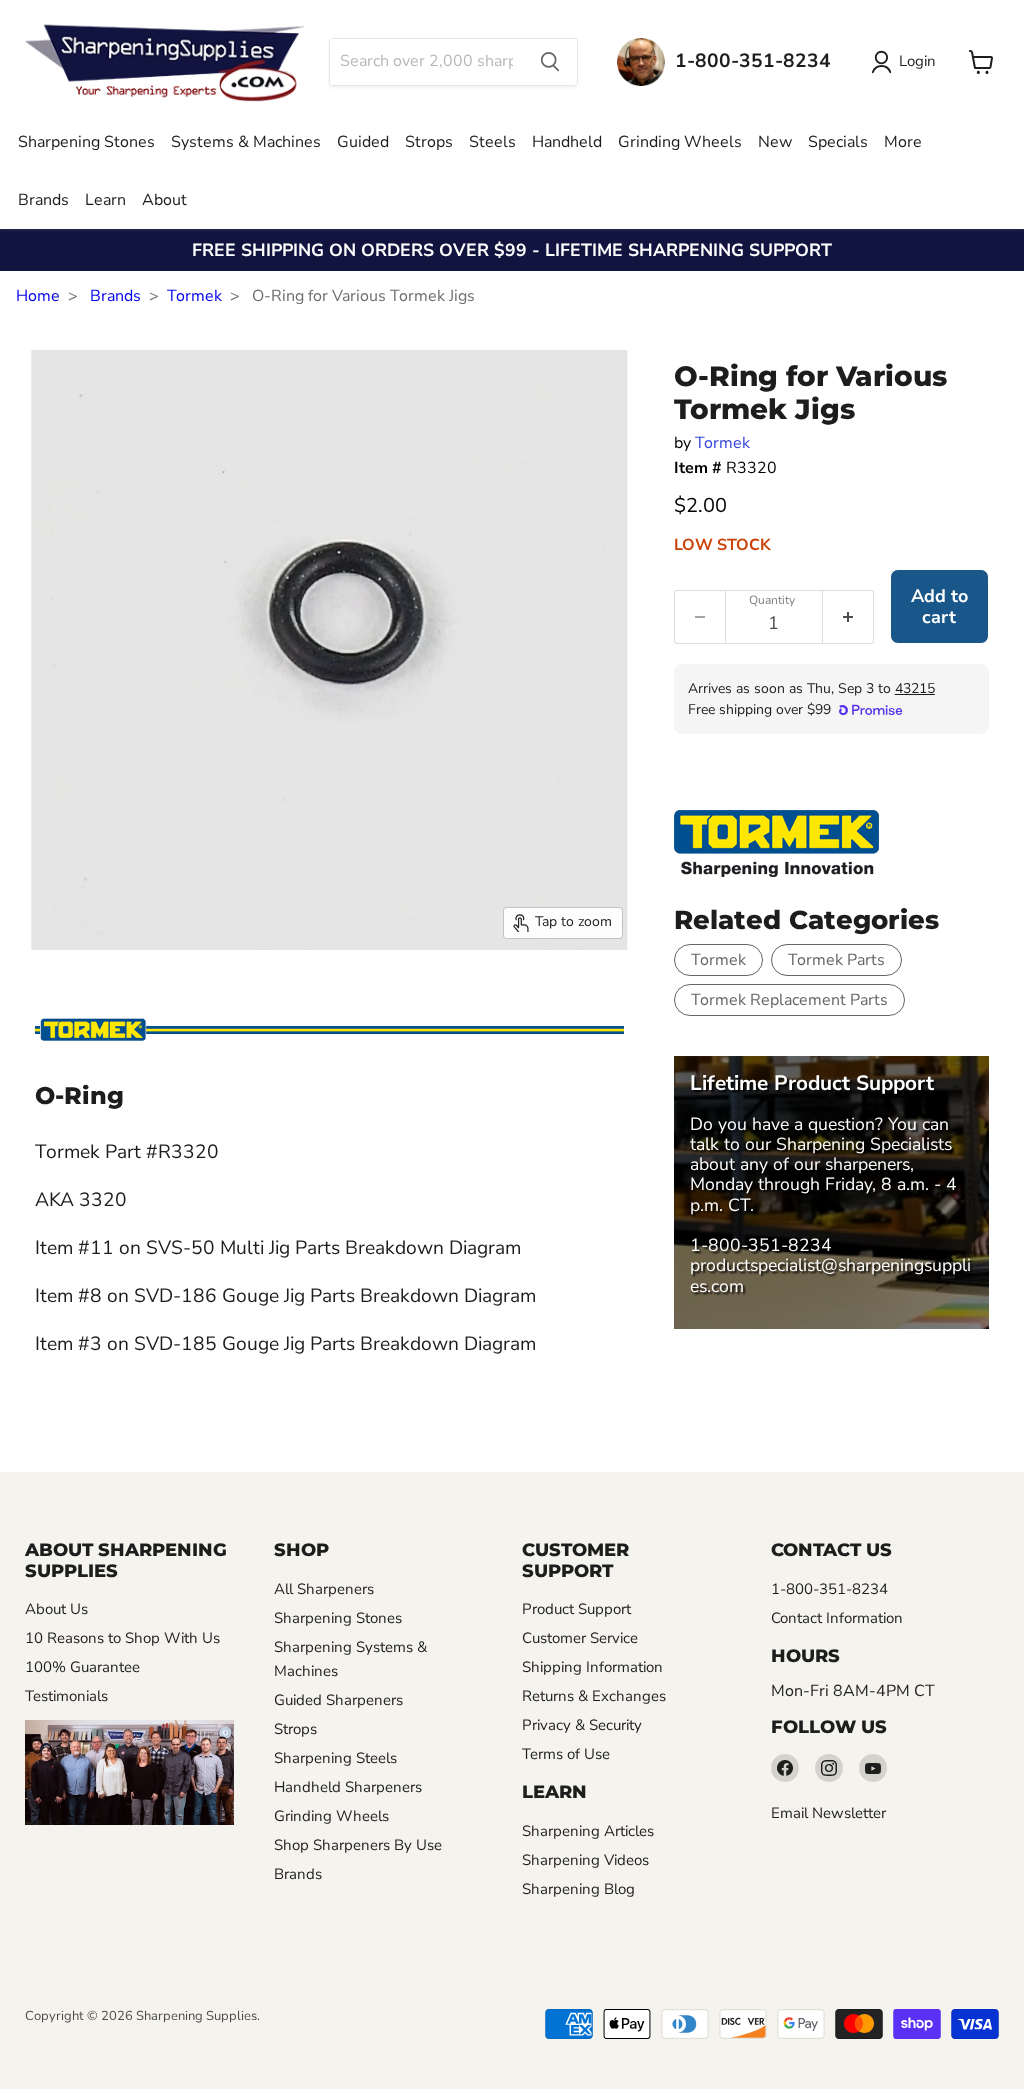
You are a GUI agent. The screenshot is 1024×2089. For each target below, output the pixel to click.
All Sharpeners (324, 1589)
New (775, 142)
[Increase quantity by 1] (848, 617)
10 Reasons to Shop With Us (122, 1638)
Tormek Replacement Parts (789, 1000)
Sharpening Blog (578, 1889)
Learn (105, 200)
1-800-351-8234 (761, 1245)
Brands (43, 200)
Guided (363, 142)
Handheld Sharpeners (348, 1787)
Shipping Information (592, 1667)
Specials (838, 142)
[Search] (550, 62)
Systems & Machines (246, 142)
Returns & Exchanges (594, 1696)
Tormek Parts (836, 960)
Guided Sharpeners (338, 1700)
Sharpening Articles (588, 1831)
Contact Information (837, 1618)
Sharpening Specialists (864, 1144)
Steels (492, 142)
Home (38, 296)
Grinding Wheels (680, 142)
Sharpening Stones (86, 142)
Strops (429, 142)
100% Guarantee (82, 1667)
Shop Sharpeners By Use (358, 1845)
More (903, 142)
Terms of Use (566, 1754)
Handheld (567, 142)
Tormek (194, 296)
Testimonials (66, 1696)
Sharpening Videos (585, 1860)
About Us (56, 1609)
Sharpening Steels (335, 1758)
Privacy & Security (582, 1725)
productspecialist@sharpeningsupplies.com (830, 1275)
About (164, 200)
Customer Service (580, 1638)
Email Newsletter (828, 1813)
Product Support (576, 1609)
